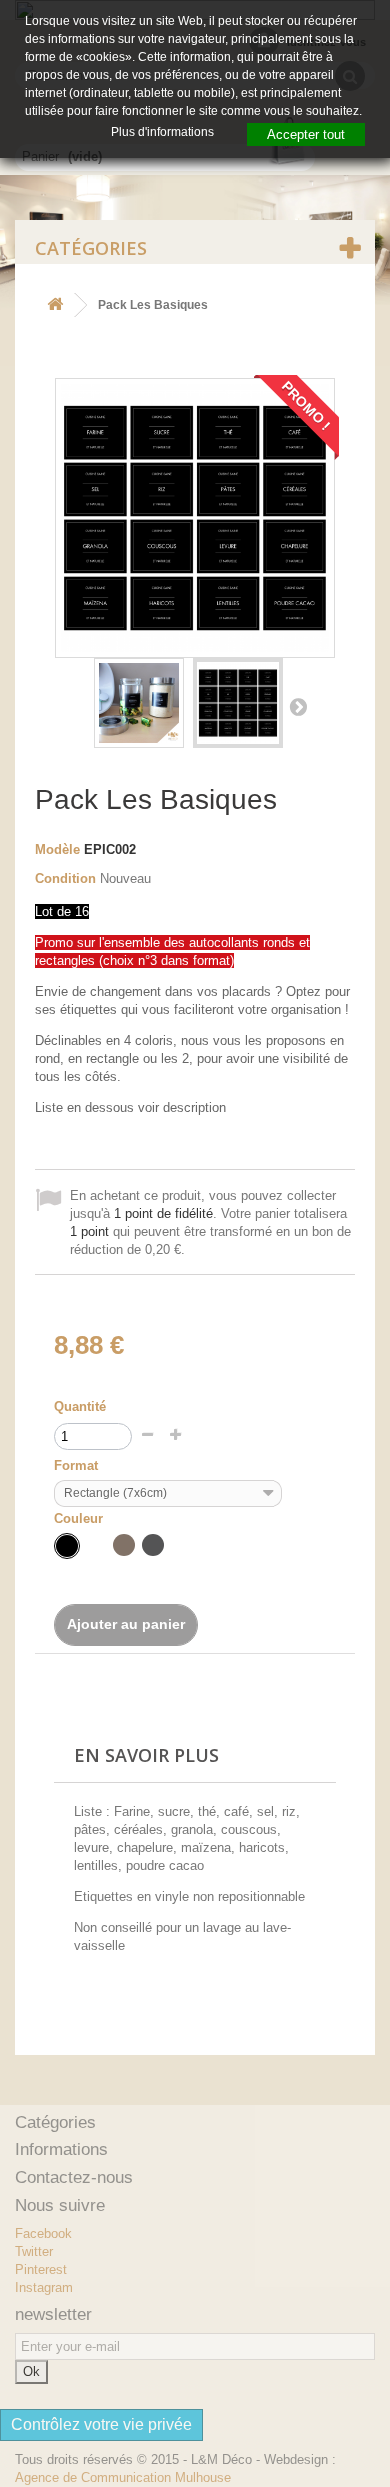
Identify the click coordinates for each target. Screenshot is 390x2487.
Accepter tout (306, 134)
